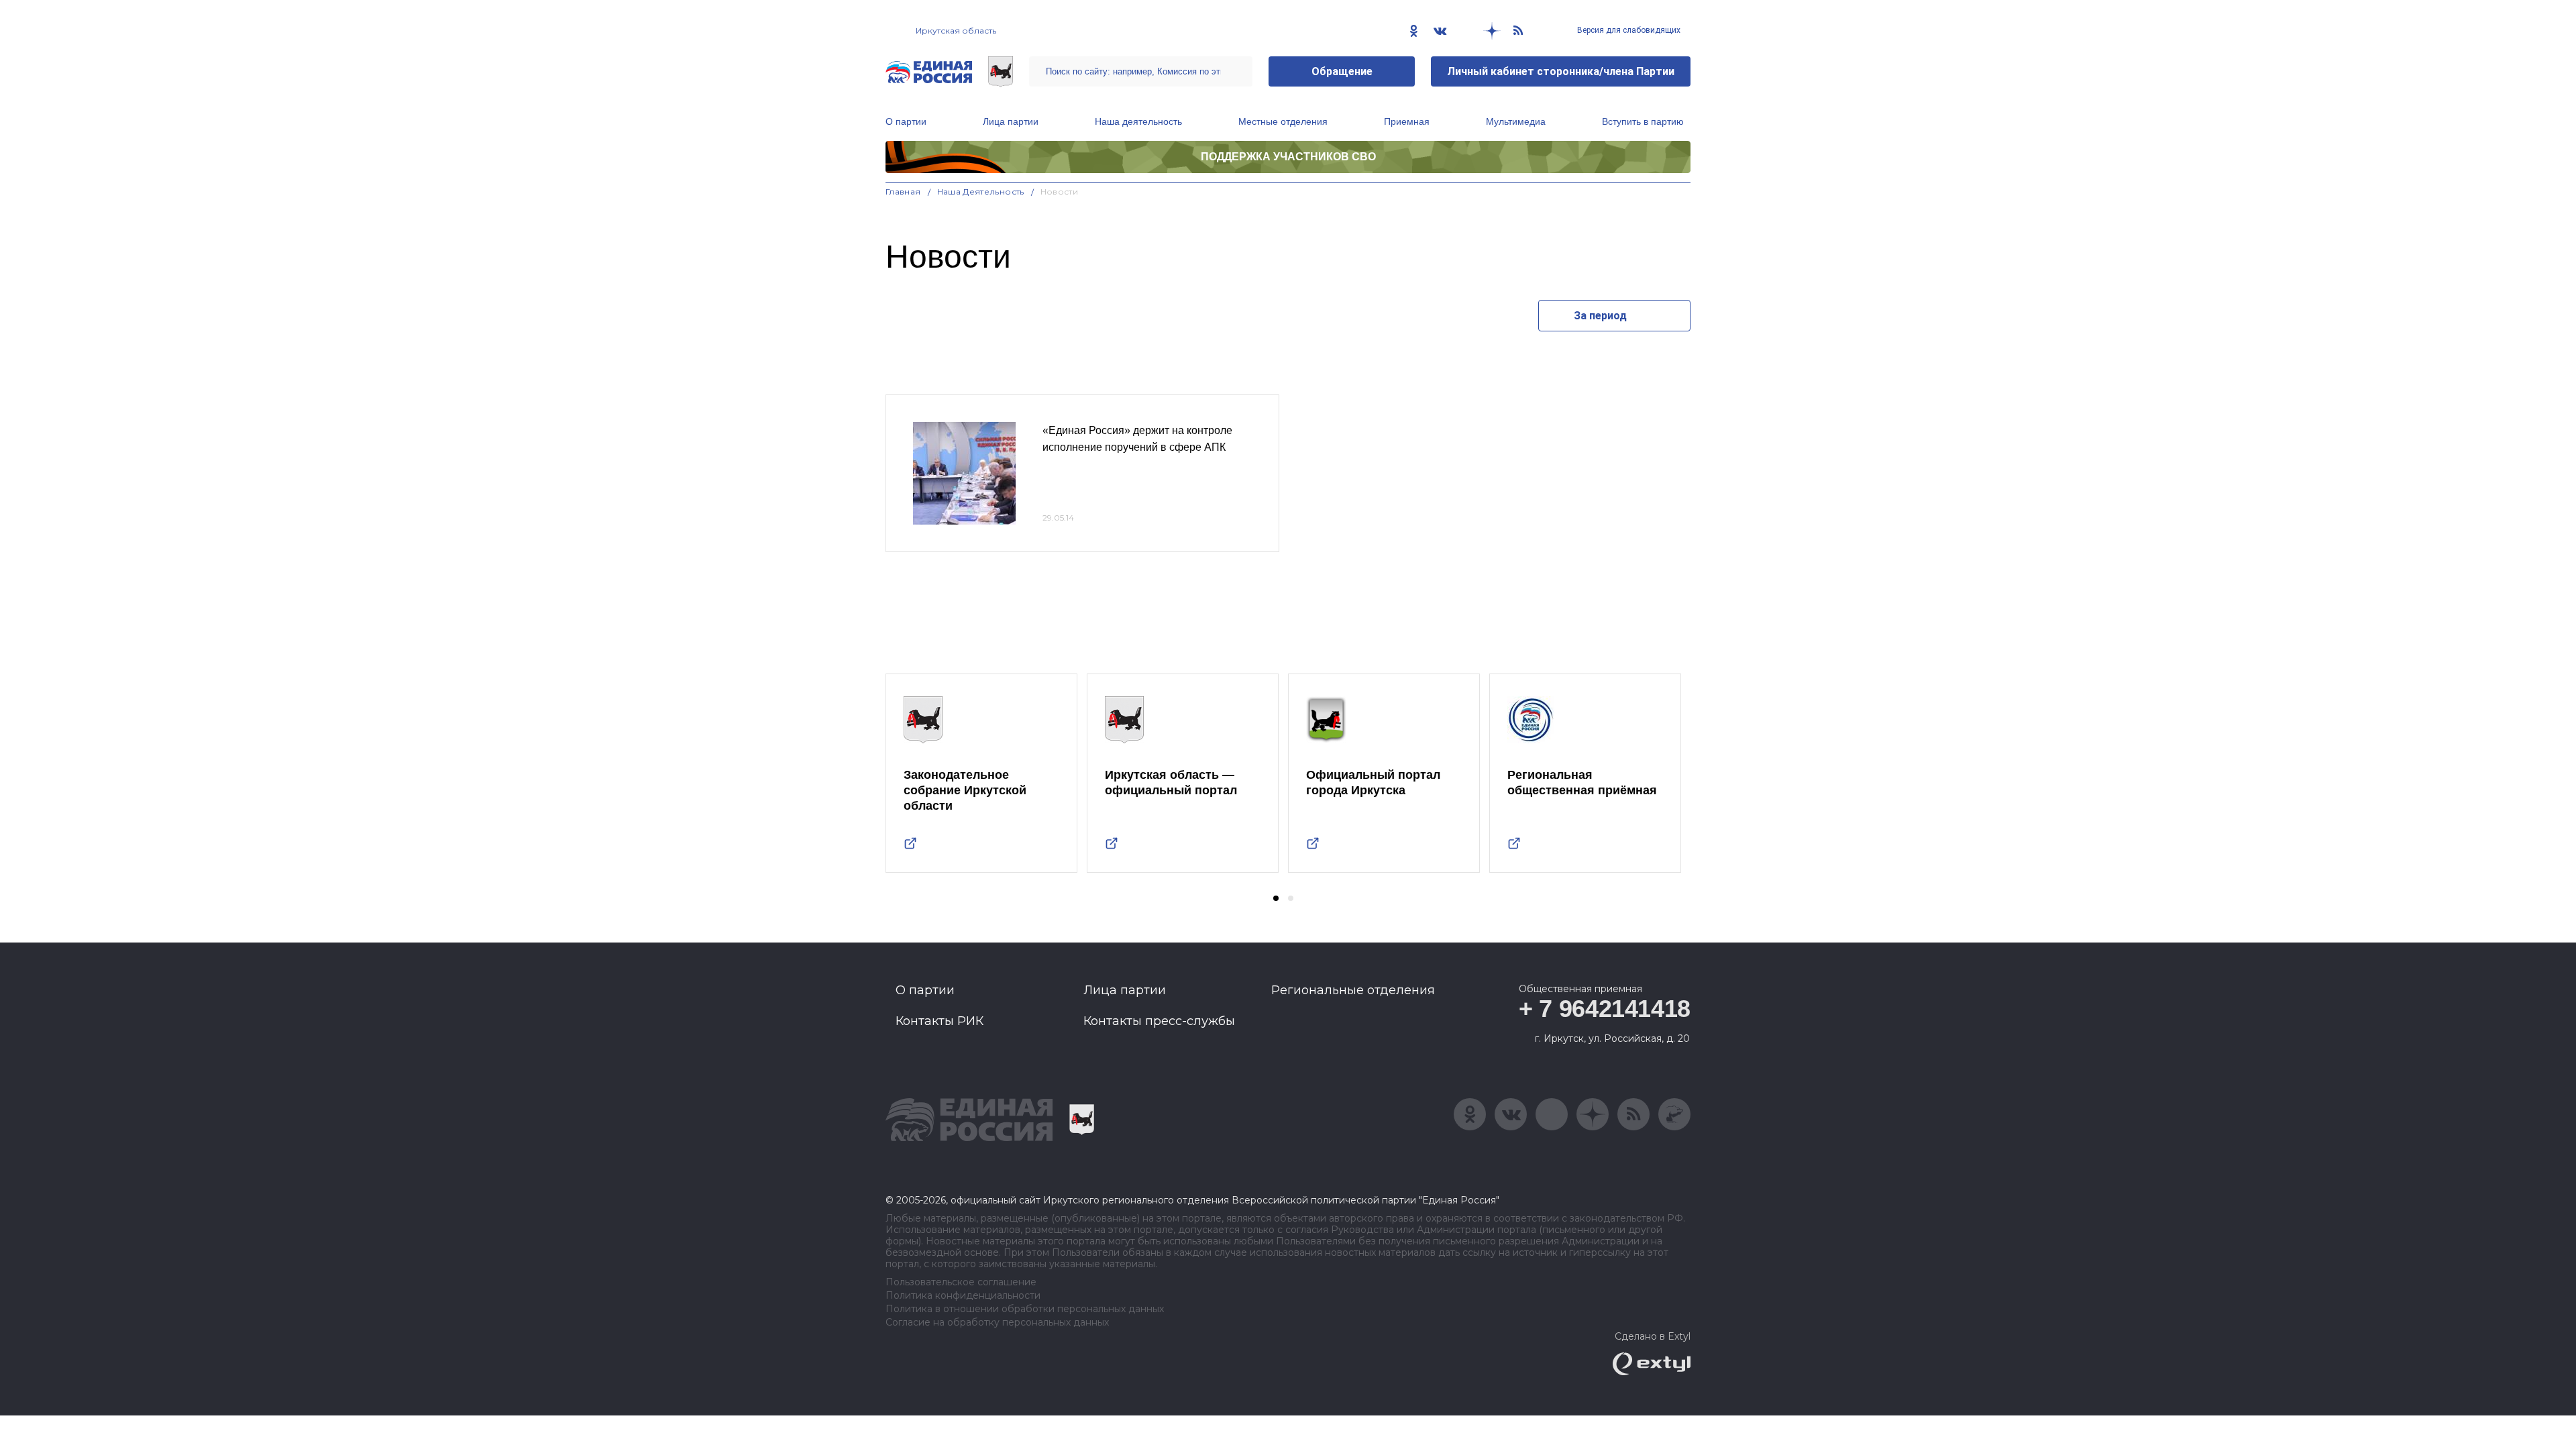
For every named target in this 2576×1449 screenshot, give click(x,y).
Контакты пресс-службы (1159, 1021)
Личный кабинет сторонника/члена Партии (1561, 71)
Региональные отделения (1353, 990)
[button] (1276, 898)
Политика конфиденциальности (963, 1296)
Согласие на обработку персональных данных (997, 1323)
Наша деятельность (1138, 121)
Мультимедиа (1516, 121)
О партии (906, 121)
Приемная (1407, 121)
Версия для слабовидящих (1628, 30)
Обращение (1342, 71)
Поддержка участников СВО (1288, 157)
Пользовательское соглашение (961, 1282)
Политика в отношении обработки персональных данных (1025, 1309)
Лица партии (1011, 121)
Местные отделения (1283, 121)
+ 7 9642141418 (1605, 1009)
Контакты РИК (940, 1021)
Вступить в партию (1643, 121)
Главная (903, 192)
